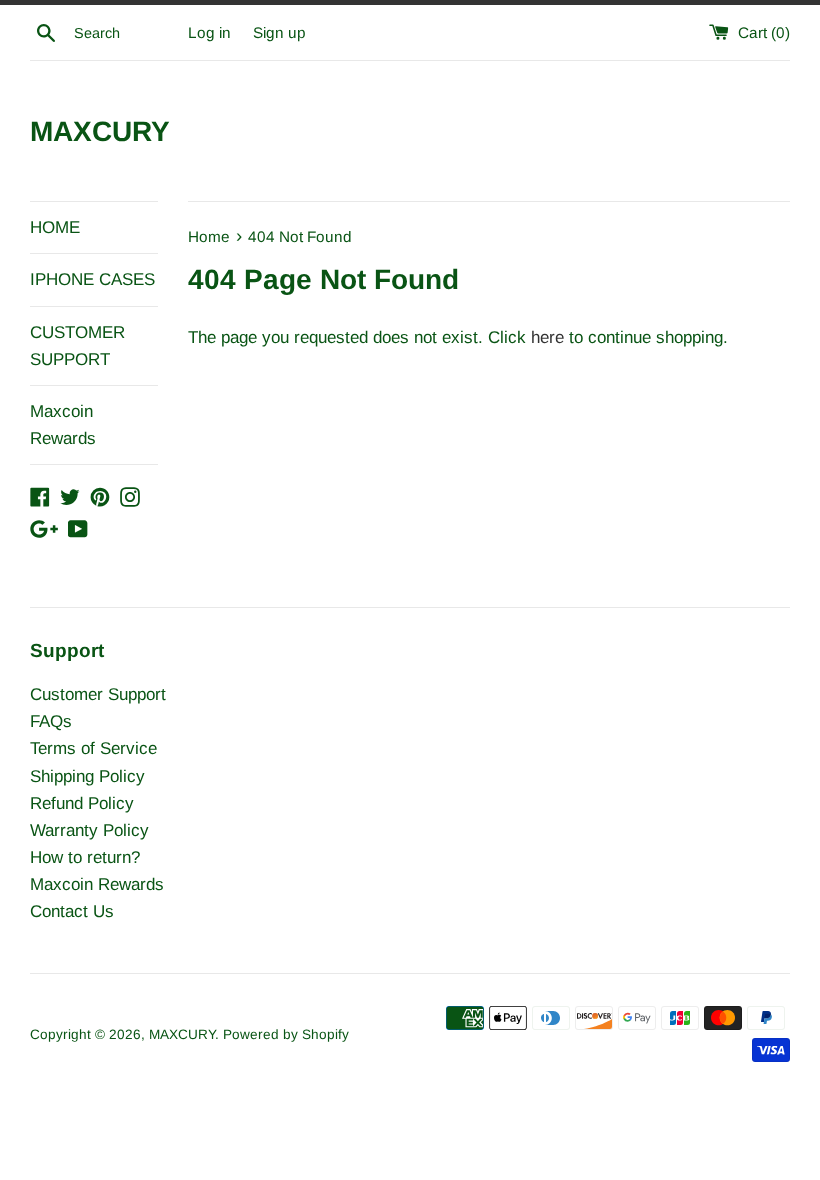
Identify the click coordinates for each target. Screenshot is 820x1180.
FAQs (51, 721)
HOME (55, 227)
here (547, 337)
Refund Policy (82, 803)
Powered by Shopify (286, 1034)
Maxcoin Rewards (63, 425)
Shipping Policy (87, 776)
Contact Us (72, 911)
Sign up (279, 32)
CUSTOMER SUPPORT (77, 346)
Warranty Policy (89, 830)
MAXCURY (100, 131)
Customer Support (98, 694)
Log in (209, 32)
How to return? (85, 857)
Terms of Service (93, 748)
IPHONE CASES (92, 279)
